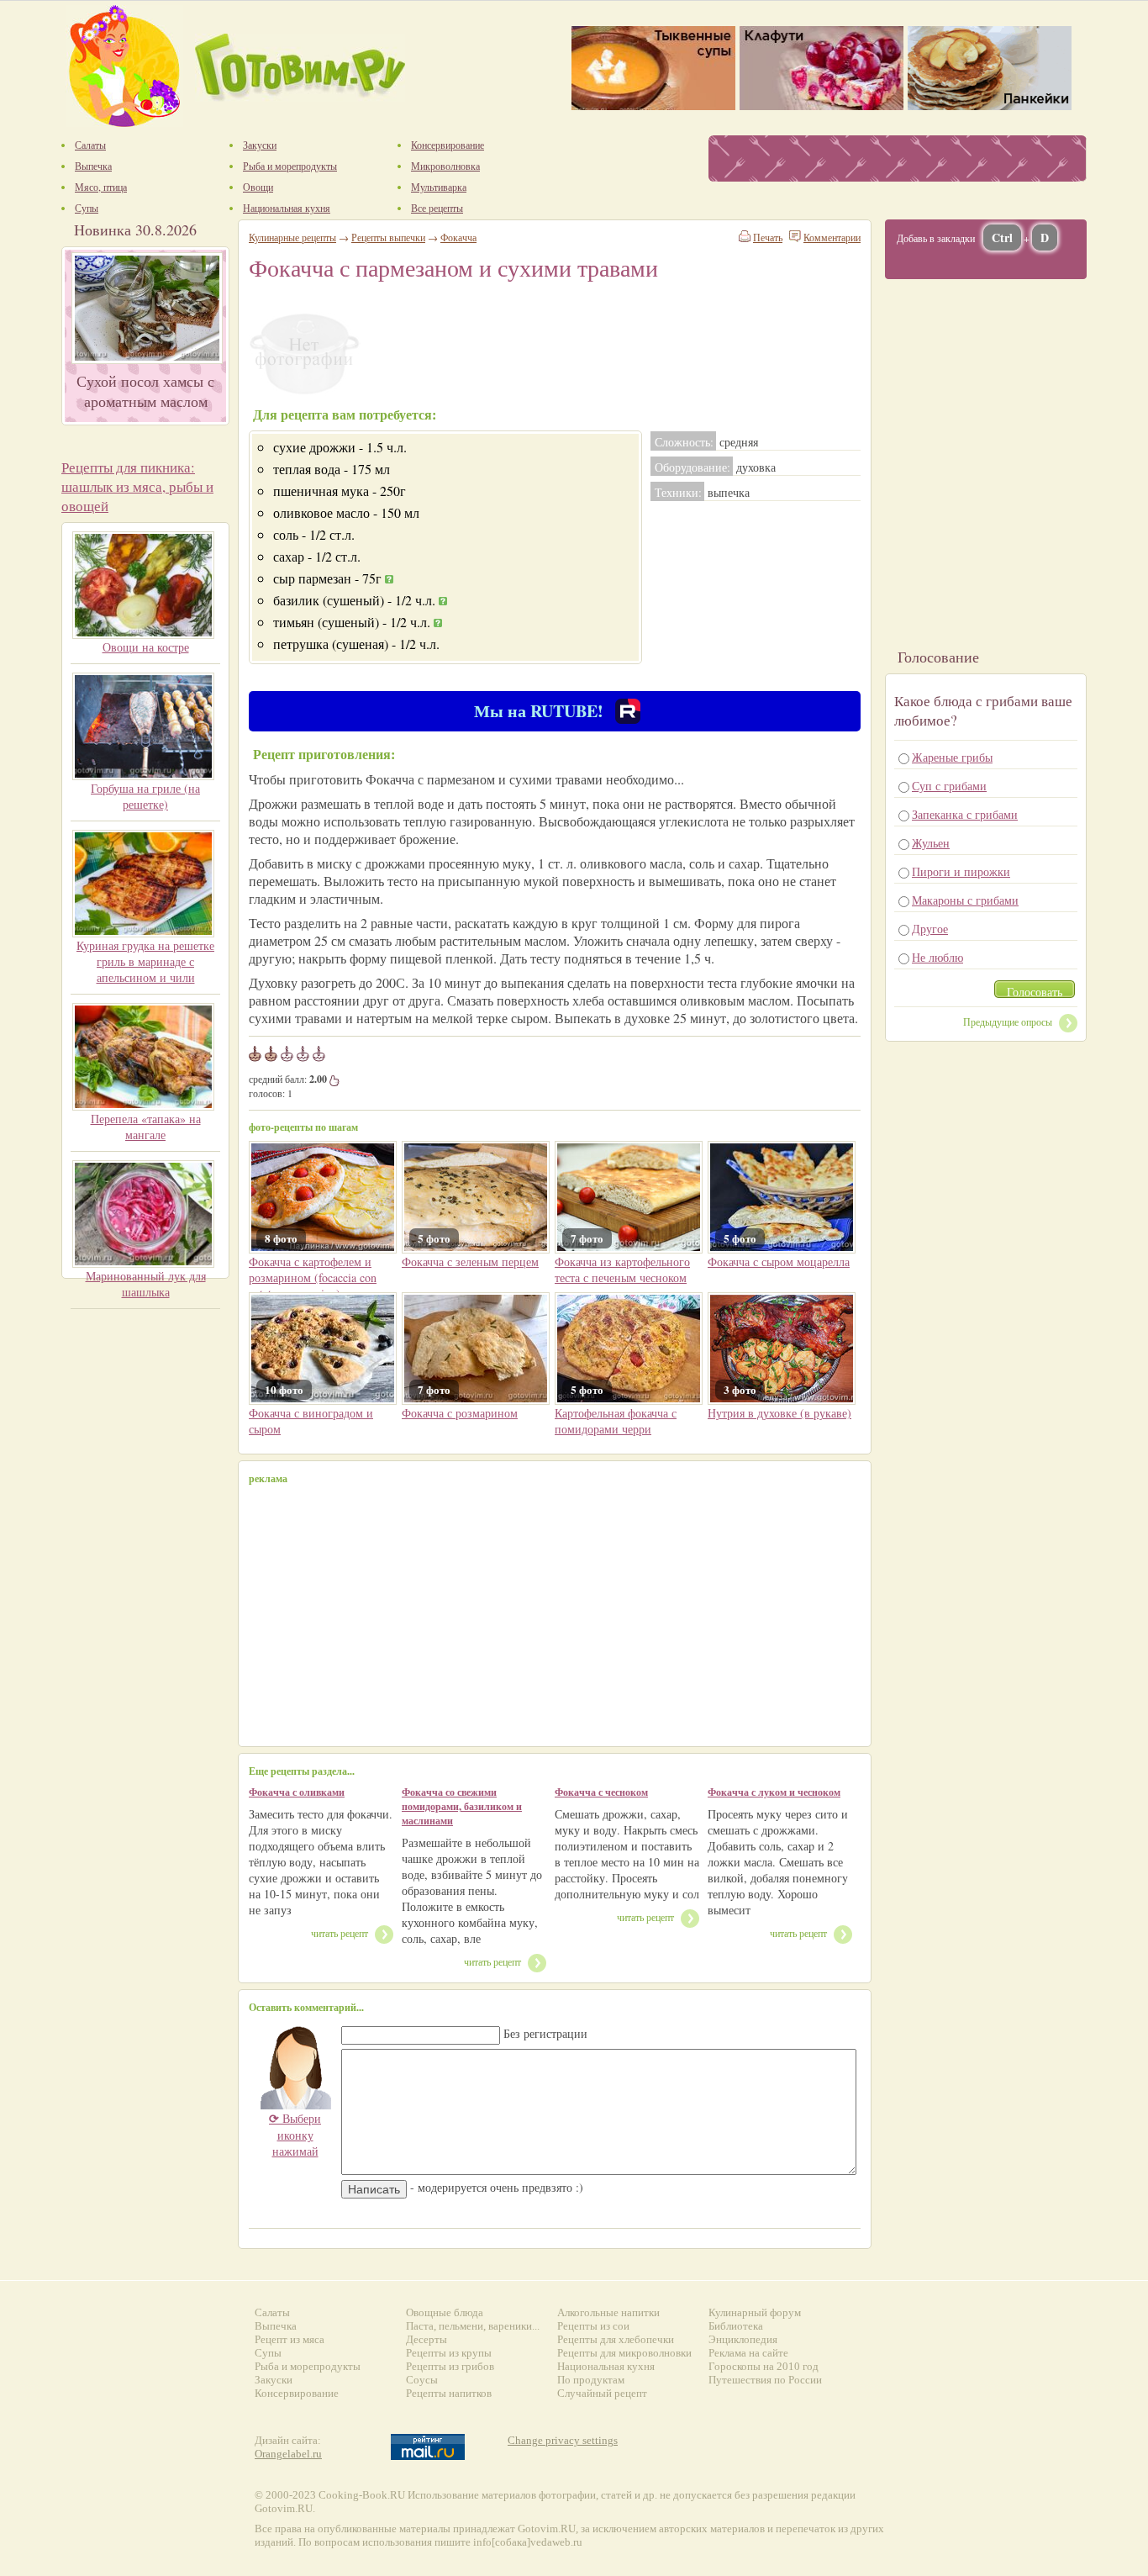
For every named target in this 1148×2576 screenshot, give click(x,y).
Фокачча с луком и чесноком (774, 1792)
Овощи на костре (146, 647)
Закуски (274, 2380)
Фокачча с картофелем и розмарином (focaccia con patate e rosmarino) (313, 1277)
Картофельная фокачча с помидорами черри (616, 1421)
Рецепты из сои (593, 2326)
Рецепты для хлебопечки (616, 2339)
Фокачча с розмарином (460, 1413)
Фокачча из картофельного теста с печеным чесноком (622, 1270)
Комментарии (832, 237)
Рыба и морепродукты (308, 2366)
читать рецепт (340, 1933)
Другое (930, 929)
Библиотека (736, 2326)
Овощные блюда (445, 2312)
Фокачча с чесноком (601, 1792)
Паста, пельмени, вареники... (473, 2326)
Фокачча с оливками (297, 1792)
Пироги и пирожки (961, 871)
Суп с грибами (949, 786)
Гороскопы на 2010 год (764, 2366)
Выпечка (276, 2326)
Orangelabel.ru (288, 2454)
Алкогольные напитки (608, 2312)
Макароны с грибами (965, 900)
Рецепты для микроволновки (624, 2353)
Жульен (931, 843)
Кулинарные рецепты (292, 237)
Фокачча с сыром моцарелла (779, 1262)
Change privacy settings (563, 2440)
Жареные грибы (952, 757)
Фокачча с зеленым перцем (470, 1262)
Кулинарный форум (755, 2312)
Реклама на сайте (748, 2353)
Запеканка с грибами (965, 814)
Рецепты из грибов (450, 2366)
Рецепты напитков (449, 2393)
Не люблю (937, 957)
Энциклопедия (743, 2339)
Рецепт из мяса (290, 2339)
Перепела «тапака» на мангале (146, 1127)
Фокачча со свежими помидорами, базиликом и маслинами (462, 1806)
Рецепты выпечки (388, 237)
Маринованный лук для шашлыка (146, 1284)
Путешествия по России (765, 2380)
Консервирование (297, 2393)
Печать (768, 237)
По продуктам (591, 2380)
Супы (268, 2353)
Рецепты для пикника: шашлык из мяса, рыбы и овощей (137, 486)
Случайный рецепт (602, 2393)
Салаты (272, 2312)
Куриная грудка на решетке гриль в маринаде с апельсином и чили (145, 961)
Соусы (422, 2380)
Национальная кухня (606, 2366)
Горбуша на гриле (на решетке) (145, 796)
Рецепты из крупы (449, 2353)
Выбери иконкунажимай (295, 2135)
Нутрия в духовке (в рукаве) (779, 1413)
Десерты (427, 2339)
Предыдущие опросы (1008, 1021)
